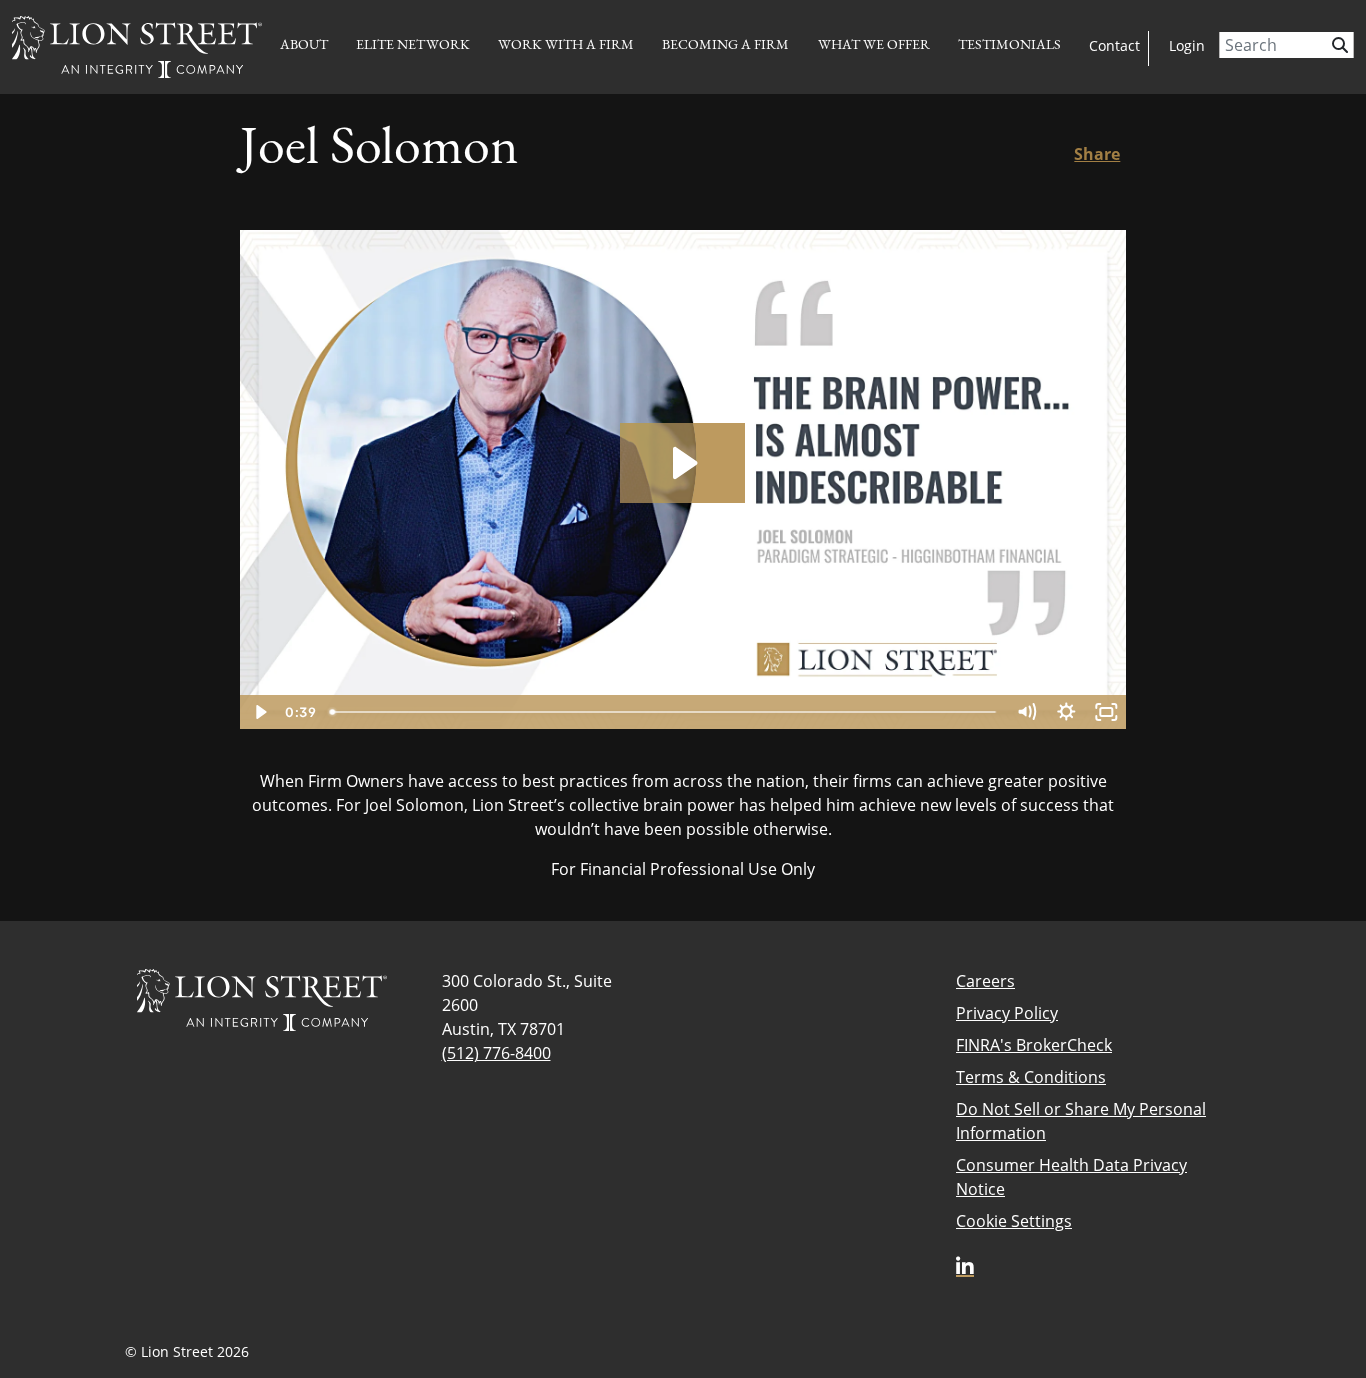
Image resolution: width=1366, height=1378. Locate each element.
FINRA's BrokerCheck (1034, 1045)
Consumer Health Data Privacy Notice (1071, 1177)
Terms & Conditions (1031, 1077)
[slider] (664, 712)
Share (1097, 154)
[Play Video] (260, 712)
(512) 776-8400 (496, 1053)
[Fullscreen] (1106, 712)
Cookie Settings (1014, 1221)
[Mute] (1026, 712)
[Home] (137, 47)
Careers (985, 981)
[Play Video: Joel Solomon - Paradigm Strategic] (682, 463)
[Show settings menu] (1066, 712)
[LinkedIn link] (965, 1267)
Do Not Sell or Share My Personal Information (1081, 1121)
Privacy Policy (1007, 1013)
